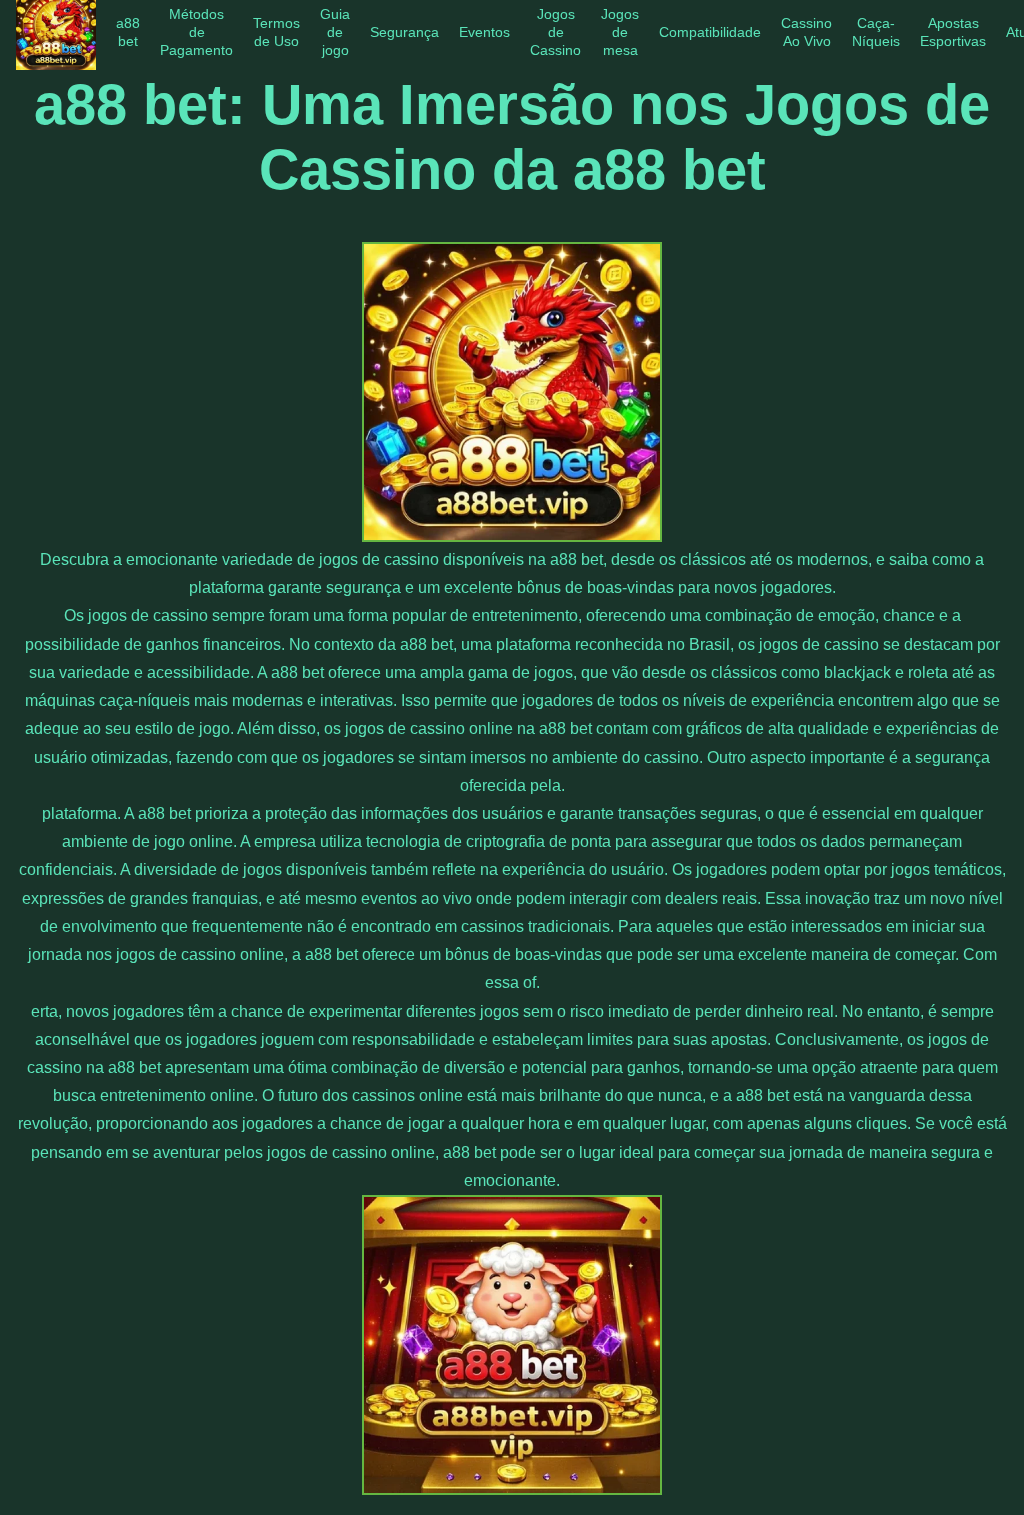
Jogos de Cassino (555, 32)
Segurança (404, 32)
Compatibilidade (710, 32)
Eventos (484, 32)
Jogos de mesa (620, 32)
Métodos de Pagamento (196, 32)
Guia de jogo (335, 32)
